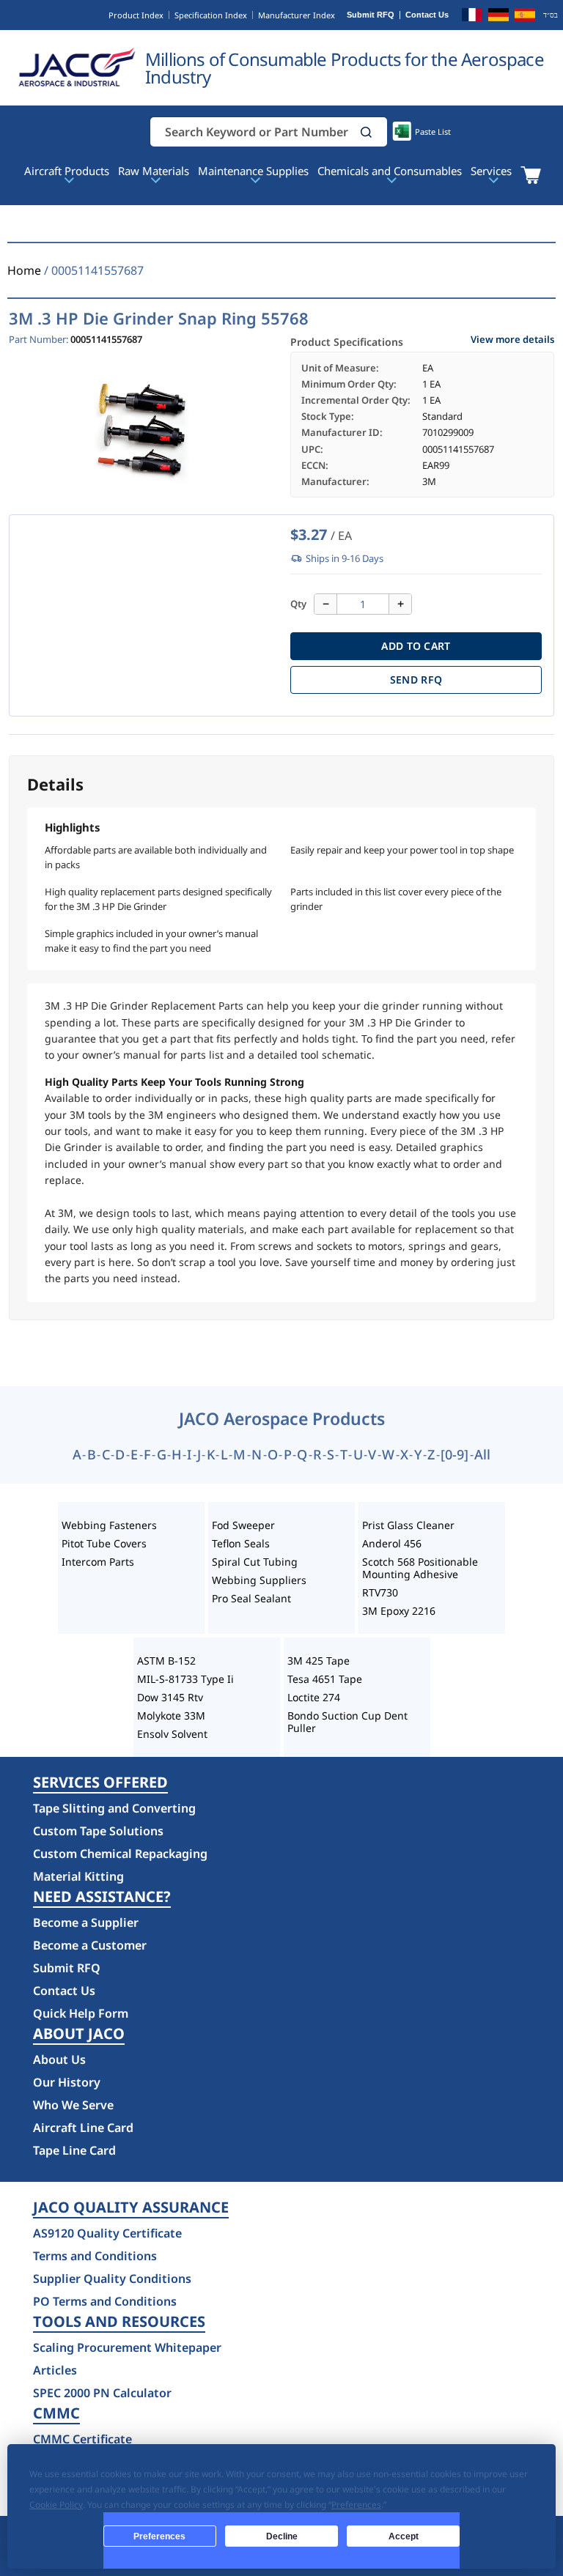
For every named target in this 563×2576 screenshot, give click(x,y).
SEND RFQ (416, 680)
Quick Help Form (81, 2013)
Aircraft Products (67, 171)
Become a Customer (90, 1945)
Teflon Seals (241, 1543)
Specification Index (211, 15)
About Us (59, 2059)
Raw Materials (154, 171)
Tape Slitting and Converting (114, 1808)
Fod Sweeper (243, 1525)
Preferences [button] (356, 2505)
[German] (498, 17)
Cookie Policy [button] (56, 2505)
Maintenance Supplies (253, 171)
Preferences (159, 2536)
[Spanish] (525, 17)
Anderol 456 (392, 1543)
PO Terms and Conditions (105, 2301)
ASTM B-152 (166, 1661)
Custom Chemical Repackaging (120, 1854)
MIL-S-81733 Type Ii (185, 1679)
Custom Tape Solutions (98, 1831)
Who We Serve (73, 2105)
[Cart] (530, 175)
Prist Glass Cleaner (408, 1525)
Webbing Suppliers (259, 1580)
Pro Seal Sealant (251, 1598)
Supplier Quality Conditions (112, 2279)
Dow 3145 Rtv (170, 1697)
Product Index (136, 15)
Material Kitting (78, 1876)
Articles (55, 2370)
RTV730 (380, 1592)
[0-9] (455, 1454)
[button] (367, 132)
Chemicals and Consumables (390, 171)
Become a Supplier (86, 1922)
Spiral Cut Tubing (255, 1562)
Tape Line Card (74, 2150)
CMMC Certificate (82, 2439)
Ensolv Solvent (172, 1734)
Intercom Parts (98, 1562)
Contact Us (427, 15)
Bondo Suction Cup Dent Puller (347, 1722)
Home (24, 270)
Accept (404, 2536)
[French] (472, 17)
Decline (282, 2536)
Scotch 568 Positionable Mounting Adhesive (420, 1568)
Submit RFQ (371, 15)
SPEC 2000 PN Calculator (102, 2393)
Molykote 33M (171, 1716)
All (482, 1454)
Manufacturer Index (297, 15)
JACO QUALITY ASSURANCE (131, 2207)
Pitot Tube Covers (104, 1543)
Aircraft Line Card (83, 2128)
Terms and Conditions (95, 2256)
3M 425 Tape (319, 1661)
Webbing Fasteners (109, 1525)
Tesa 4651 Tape (325, 1679)
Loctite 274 (314, 1697)
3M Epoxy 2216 (399, 1611)
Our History (67, 2082)
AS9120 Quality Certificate (107, 2233)
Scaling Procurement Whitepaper (127, 2347)
